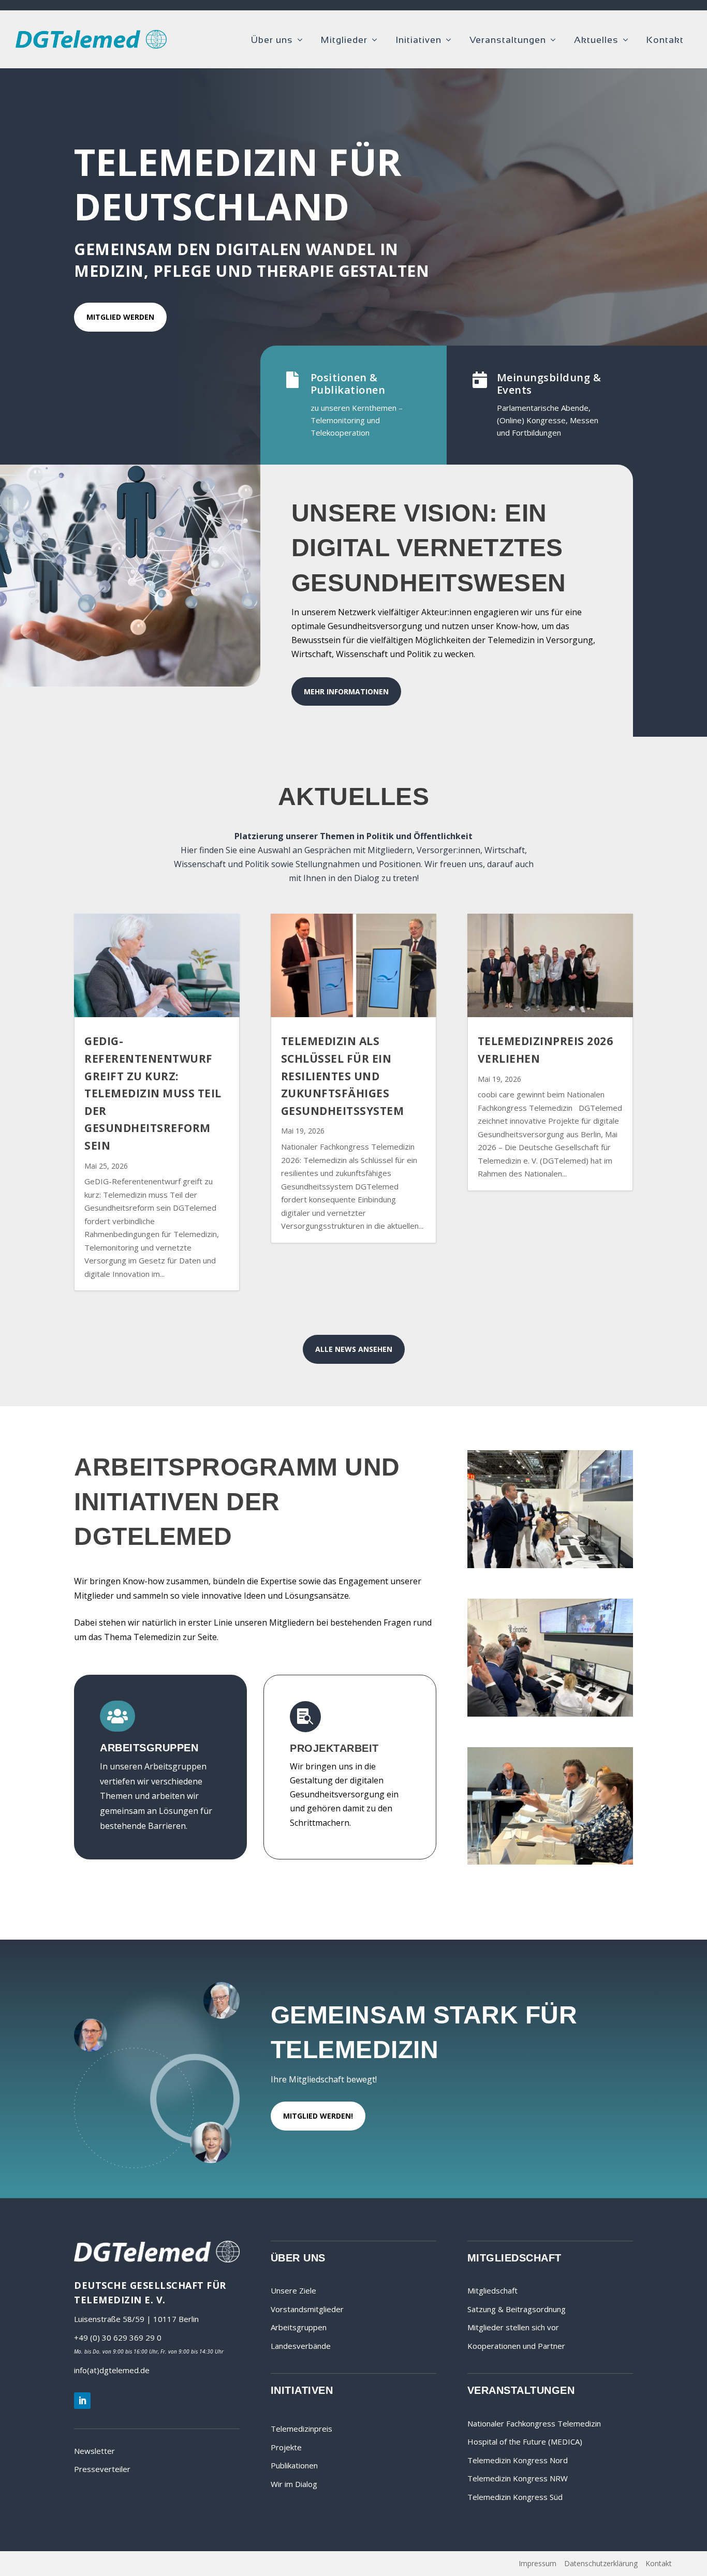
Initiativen (418, 40)
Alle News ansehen (354, 1349)
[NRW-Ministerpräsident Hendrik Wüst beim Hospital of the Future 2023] (550, 1714)
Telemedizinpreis (301, 2429)
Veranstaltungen (508, 40)
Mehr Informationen (346, 691)
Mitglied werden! (318, 2116)
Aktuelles (596, 40)
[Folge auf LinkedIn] (82, 2401)
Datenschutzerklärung (601, 2563)
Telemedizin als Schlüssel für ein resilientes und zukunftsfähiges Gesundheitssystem (343, 1076)
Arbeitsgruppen (299, 2327)
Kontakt (665, 40)
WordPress (211, 2564)
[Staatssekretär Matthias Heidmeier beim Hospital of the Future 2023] (550, 1565)
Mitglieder (344, 40)
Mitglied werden (120, 317)
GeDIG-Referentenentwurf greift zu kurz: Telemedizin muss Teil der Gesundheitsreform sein (153, 1093)
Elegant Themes (109, 2564)
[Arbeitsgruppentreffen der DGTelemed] (550, 1862)
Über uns (272, 40)
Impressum (537, 2563)
